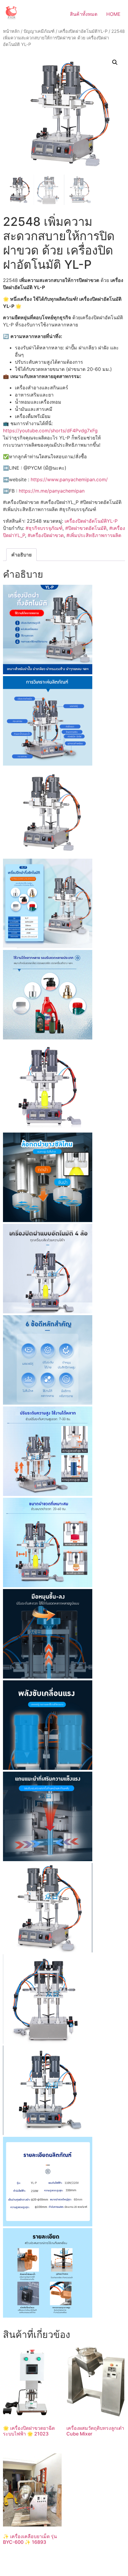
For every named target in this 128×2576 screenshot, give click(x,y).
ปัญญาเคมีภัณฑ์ (39, 31)
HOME (113, 14)
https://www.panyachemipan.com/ (69, 479)
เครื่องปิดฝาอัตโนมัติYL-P (83, 31)
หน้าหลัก (11, 31)
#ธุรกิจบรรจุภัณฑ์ (44, 528)
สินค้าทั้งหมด (84, 14)
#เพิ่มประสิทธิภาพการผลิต (94, 535)
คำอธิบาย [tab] (21, 555)
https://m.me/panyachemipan (52, 491)
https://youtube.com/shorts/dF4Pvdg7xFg (50, 431)
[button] (115, 62)
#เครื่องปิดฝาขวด (46, 535)
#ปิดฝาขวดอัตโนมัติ (86, 528)
